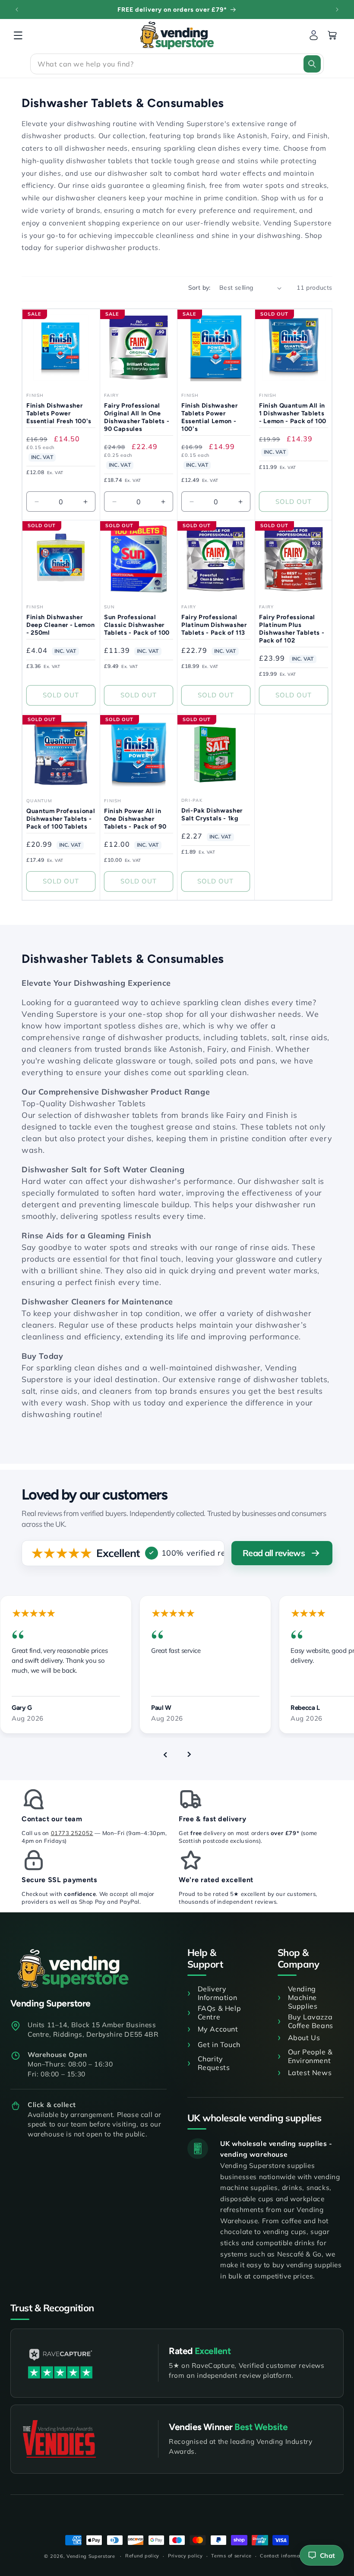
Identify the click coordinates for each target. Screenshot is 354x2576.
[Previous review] (165, 1754)
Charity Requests (214, 2063)
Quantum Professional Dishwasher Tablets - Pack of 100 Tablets (61, 819)
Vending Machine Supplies (303, 1997)
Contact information (285, 2556)
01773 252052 (72, 1833)
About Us (304, 2038)
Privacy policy (185, 2556)
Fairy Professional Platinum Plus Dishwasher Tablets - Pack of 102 (292, 629)
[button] (18, 35)
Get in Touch (219, 2044)
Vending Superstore (91, 2556)
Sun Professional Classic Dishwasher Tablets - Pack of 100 (137, 625)
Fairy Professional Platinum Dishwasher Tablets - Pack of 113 (214, 625)
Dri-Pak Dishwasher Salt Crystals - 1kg (212, 814)
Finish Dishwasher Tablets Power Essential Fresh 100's (59, 413)
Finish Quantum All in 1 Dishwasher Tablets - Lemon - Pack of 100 (293, 413)
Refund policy (142, 2556)
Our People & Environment (310, 2056)
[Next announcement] (337, 9)
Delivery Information (218, 1993)
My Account (218, 2029)
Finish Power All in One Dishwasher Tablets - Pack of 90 (135, 819)
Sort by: (199, 288)
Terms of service (231, 2556)
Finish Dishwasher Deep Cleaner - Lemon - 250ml (60, 625)
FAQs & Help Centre (220, 2013)
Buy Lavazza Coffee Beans (311, 2021)
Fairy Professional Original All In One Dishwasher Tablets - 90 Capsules (137, 417)
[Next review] (189, 1754)
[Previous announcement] (17, 9)
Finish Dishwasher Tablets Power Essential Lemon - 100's (209, 417)
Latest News (310, 2073)
